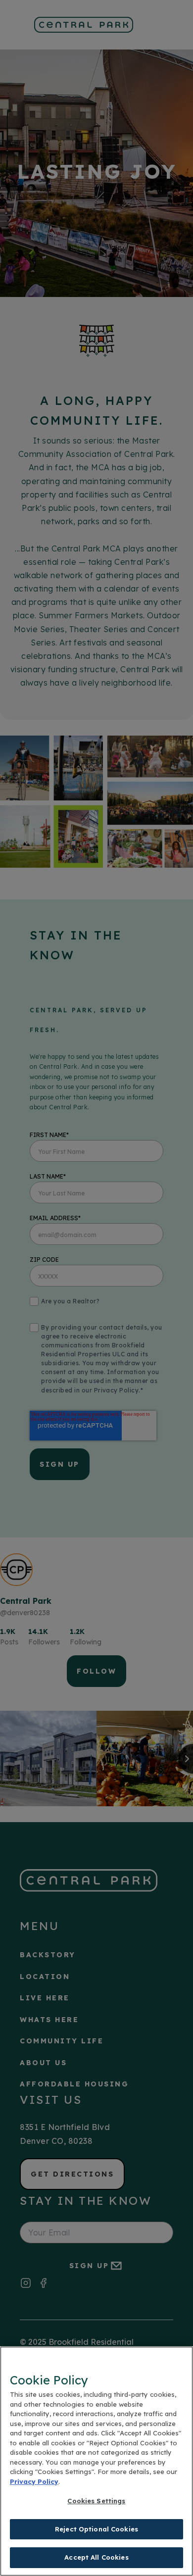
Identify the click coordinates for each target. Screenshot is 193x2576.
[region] (96, 2461)
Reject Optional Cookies (96, 2529)
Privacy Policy (34, 2481)
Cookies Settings (96, 2501)
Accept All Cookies (96, 2557)
